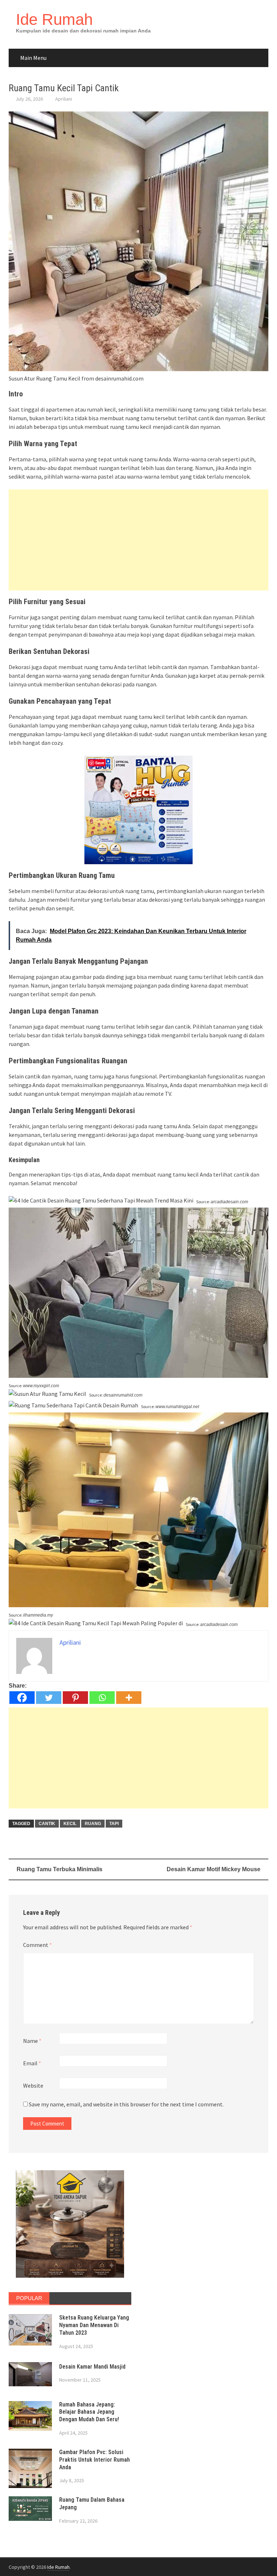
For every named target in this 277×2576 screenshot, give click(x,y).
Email (32, 2063)
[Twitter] (49, 1698)
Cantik (47, 1824)
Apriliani (64, 99)
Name (32, 2041)
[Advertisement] (138, 540)
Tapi (114, 1824)
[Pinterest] (75, 1698)
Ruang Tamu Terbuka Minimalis (60, 1869)
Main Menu (33, 58)
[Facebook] (22, 1698)
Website (33, 2085)
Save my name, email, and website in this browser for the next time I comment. (126, 2104)
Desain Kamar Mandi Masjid (92, 2367)
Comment (38, 1945)
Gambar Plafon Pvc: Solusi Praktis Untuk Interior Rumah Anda (94, 2460)
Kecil (70, 1824)
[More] (129, 1698)
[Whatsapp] (102, 1698)
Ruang (93, 1824)
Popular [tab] (29, 2298)
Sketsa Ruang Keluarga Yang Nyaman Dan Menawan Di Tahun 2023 (94, 2325)
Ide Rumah (54, 19)
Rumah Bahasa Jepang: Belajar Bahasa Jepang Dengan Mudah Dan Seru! (89, 2412)
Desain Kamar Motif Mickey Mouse (214, 1869)
